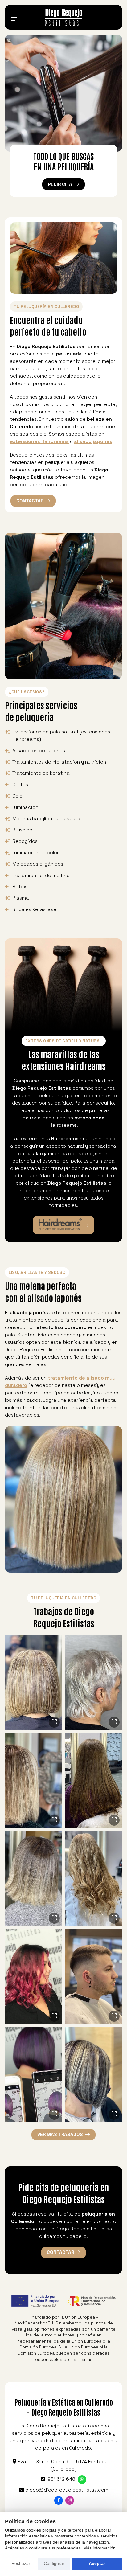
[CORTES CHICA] (34, 1682)
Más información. (100, 2548)
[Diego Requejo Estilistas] (63, 17)
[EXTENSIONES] (93, 1780)
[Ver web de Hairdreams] (64, 1225)
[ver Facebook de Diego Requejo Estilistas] (59, 2500)
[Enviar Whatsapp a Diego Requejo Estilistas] (82, 2480)
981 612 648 (61, 2479)
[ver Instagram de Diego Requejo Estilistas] (70, 2500)
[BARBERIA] (93, 1976)
